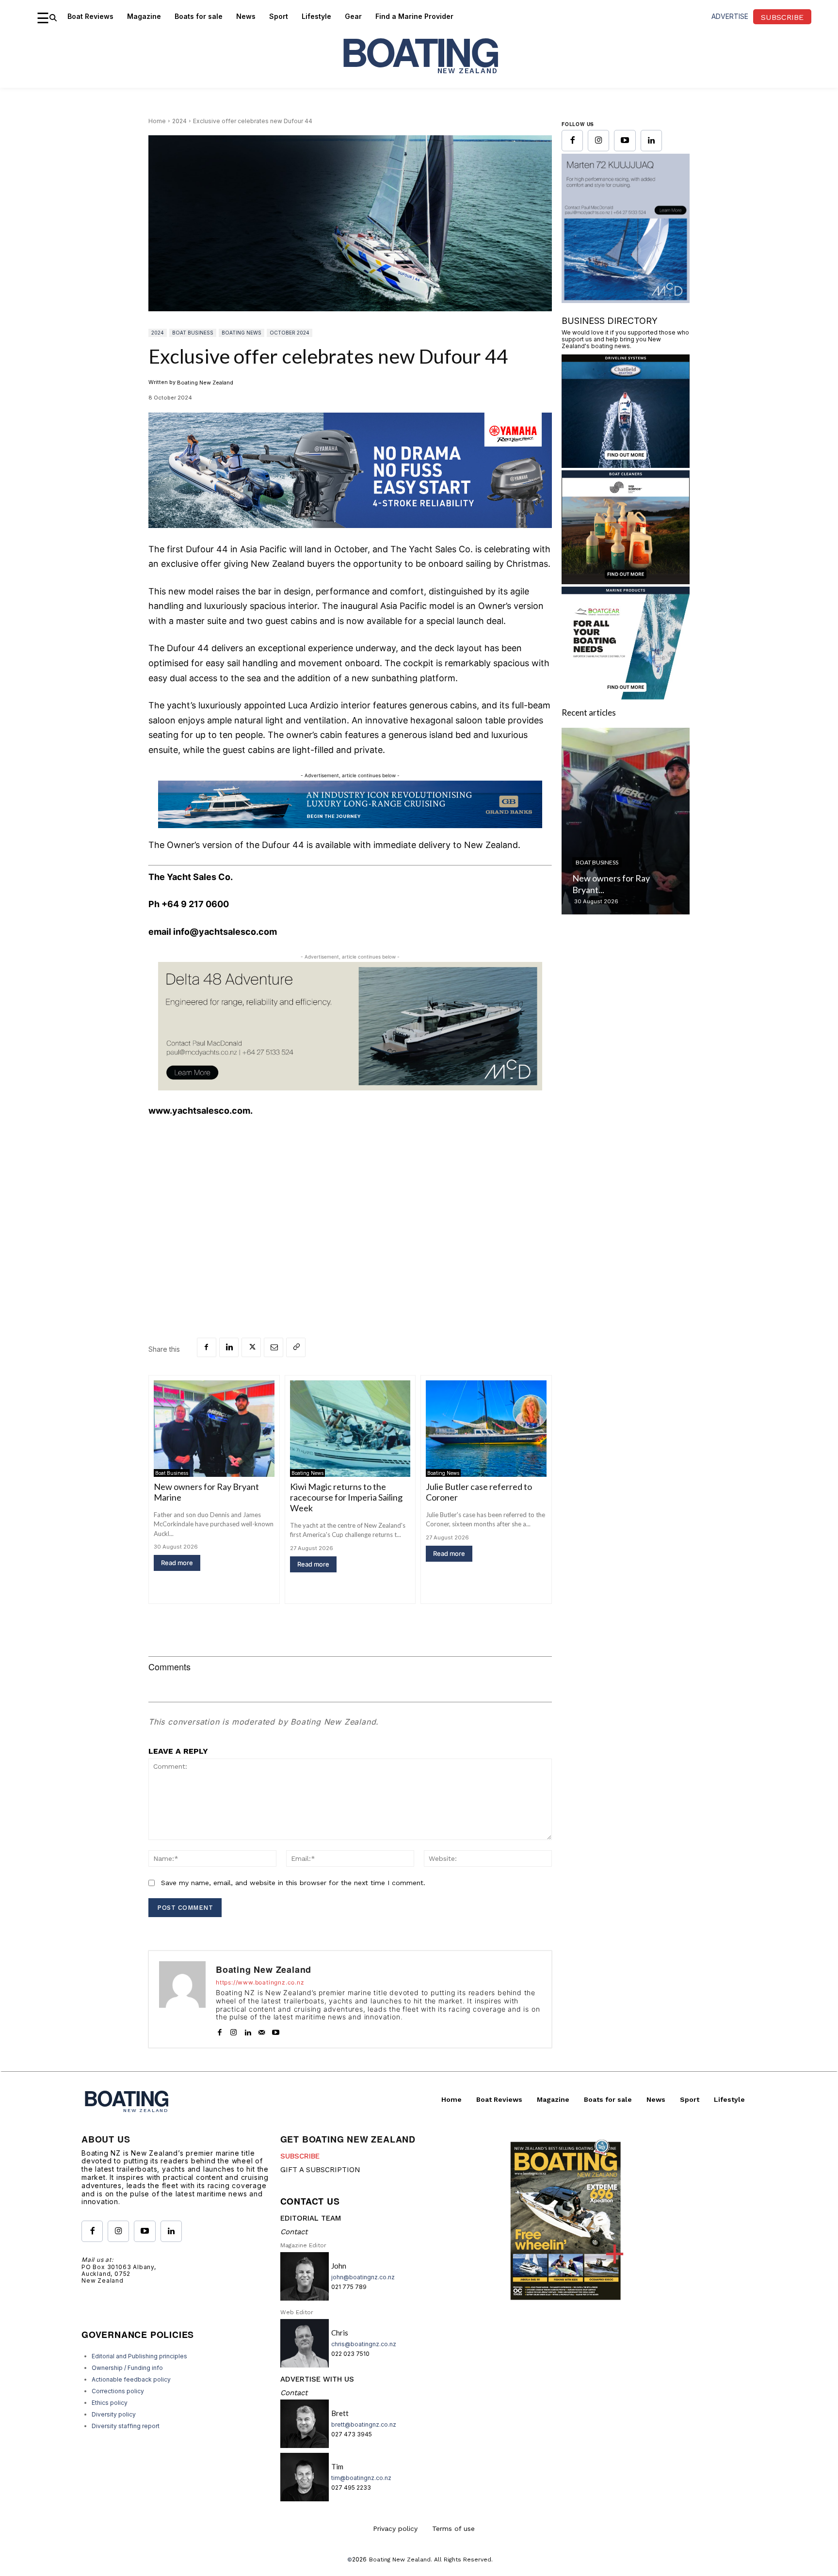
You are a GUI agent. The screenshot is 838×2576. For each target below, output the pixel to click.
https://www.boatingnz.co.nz (260, 1983)
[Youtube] (276, 2030)
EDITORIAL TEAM (311, 2218)
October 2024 (290, 333)
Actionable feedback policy (131, 2379)
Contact (294, 2232)
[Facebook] (207, 1347)
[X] (251, 1347)
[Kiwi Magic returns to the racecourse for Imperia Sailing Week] (350, 1429)
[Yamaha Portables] (350, 536)
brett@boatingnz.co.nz (364, 2424)
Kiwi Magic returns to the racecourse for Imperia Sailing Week (346, 1497)
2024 (179, 121)
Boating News (242, 333)
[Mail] (262, 2030)
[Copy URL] (296, 1347)
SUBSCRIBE (300, 2156)
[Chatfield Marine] (626, 604)
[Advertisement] (350, 1199)
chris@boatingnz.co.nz (364, 2344)
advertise (730, 16)
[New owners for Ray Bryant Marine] (214, 1429)
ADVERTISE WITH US (317, 2379)
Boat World (594, 1013)
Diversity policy (114, 2414)
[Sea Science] (626, 720)
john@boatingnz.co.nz (363, 2277)
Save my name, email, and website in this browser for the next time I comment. (293, 1883)
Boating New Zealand (205, 383)
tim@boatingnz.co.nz (361, 2478)
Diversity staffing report (126, 2426)
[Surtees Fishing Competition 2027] (626, 960)
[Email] (274, 1347)
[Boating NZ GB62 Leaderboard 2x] (350, 804)
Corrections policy (118, 2391)
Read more (177, 1563)
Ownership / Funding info (127, 2368)
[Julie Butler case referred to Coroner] (486, 1429)
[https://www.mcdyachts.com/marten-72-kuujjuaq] (350, 1088)
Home (157, 121)
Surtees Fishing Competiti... (624, 1029)
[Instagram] (234, 2030)
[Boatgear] (626, 836)
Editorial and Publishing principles (139, 2356)
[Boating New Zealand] (182, 1999)
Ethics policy (110, 2403)
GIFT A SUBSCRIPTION (320, 2170)
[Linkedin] (229, 1347)
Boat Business (193, 333)
